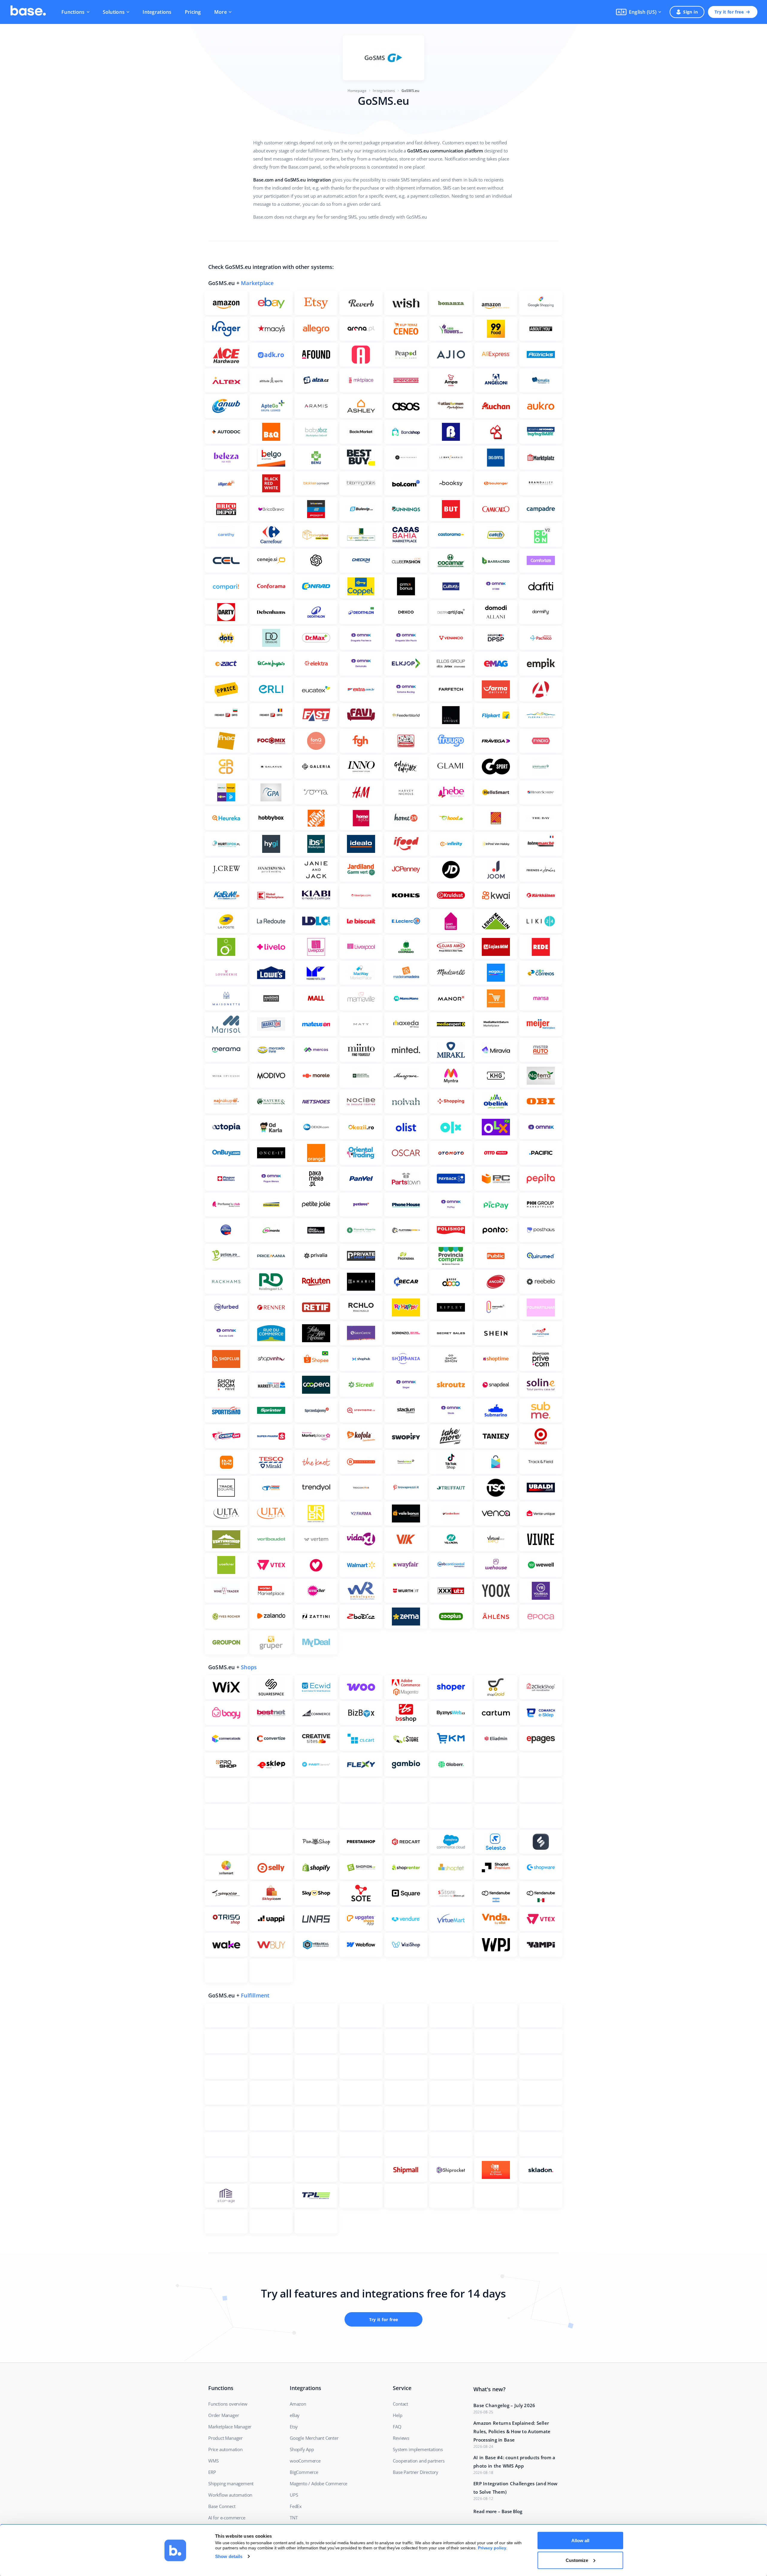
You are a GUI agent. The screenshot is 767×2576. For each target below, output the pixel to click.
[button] (639, 12)
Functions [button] (73, 12)
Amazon (298, 2404)
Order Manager (224, 2415)
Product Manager (225, 2438)
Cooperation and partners (419, 2461)
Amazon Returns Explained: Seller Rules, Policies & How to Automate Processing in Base (512, 2431)
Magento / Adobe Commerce (318, 2483)
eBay (295, 2415)
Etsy (294, 2427)
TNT (294, 2518)
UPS (294, 2495)
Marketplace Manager (230, 2427)
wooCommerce (305, 2461)
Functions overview (228, 2404)
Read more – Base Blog (498, 2511)
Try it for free (729, 12)
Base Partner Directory (416, 2472)
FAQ (397, 2427)
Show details (229, 2556)
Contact (400, 2404)
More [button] (221, 12)
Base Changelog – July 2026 (504, 2405)
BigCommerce (304, 2472)
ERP (212, 2472)
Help (397, 2415)
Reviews (401, 2438)
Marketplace (257, 283)
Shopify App (302, 2449)
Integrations (157, 12)
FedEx (296, 2506)
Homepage (357, 91)
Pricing (193, 12)
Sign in (690, 12)
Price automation (225, 2449)
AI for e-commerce (227, 2518)
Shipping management (231, 2483)
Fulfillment (255, 1995)
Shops (249, 1667)
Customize (577, 2560)
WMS (213, 2461)
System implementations (418, 2449)
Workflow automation (230, 2495)
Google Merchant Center (314, 2438)
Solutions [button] (114, 12)
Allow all (580, 2541)
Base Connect (222, 2506)
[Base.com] (28, 12)
